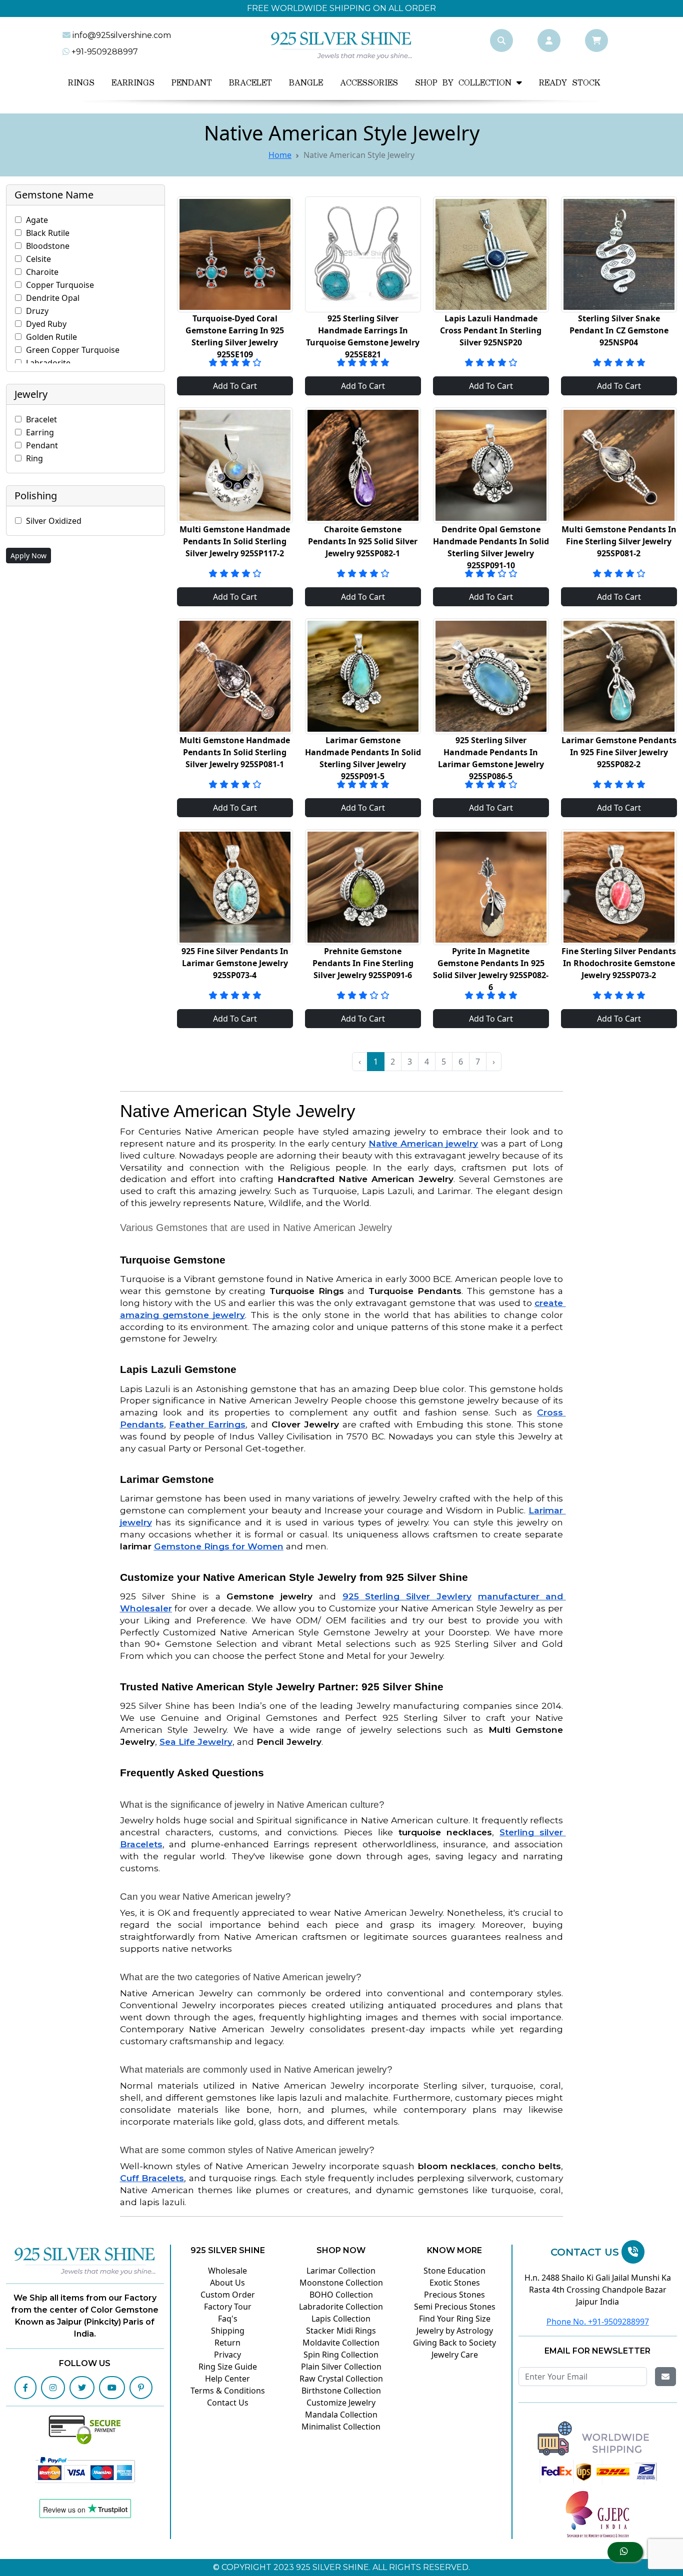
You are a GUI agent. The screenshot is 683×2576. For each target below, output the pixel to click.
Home (280, 155)
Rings (81, 83)
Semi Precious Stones (455, 2307)
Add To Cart (235, 386)
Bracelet (250, 83)
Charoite (42, 272)
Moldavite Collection (341, 2343)
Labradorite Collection (341, 2307)
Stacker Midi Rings (341, 2331)
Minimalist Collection (341, 2427)
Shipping (228, 2331)
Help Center (227, 2379)
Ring (34, 458)
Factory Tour (228, 2307)
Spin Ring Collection (341, 2355)
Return (227, 2343)
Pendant (192, 83)
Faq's (228, 2319)
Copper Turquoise (60, 285)
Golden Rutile (51, 337)
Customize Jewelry (341, 2403)
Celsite (38, 259)
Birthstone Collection (341, 2391)
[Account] (549, 40)
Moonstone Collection (341, 2283)
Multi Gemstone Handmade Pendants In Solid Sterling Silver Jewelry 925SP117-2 (235, 541)
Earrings (133, 83)
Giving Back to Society (454, 2343)
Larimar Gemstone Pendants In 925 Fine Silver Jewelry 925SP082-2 (619, 752)
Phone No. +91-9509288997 (598, 2322)
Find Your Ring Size (455, 2319)
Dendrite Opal (53, 298)
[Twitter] (82, 2388)
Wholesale (227, 2271)
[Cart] (596, 40)
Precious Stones (454, 2295)
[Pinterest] (141, 2388)
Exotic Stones (455, 2283)
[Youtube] (112, 2388)
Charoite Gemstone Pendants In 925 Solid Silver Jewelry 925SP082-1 (363, 541)
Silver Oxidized (54, 521)
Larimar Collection (341, 2271)
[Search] (501, 40)
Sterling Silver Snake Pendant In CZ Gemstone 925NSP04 (619, 330)
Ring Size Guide (228, 2367)
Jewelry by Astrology (455, 2331)
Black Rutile (48, 233)
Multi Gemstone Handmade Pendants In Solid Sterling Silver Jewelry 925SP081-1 (235, 752)
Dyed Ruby (46, 324)
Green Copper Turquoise (73, 350)
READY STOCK (570, 83)
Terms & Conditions (228, 2391)
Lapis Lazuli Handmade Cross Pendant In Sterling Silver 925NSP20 (491, 330)
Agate (37, 220)
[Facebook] (25, 2388)
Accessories (369, 83)
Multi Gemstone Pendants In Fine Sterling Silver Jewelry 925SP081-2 (619, 541)
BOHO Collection (341, 2295)
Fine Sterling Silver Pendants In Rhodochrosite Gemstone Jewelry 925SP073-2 (619, 963)
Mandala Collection (341, 2415)
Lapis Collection (341, 2319)
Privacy (227, 2355)
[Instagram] (53, 2388)
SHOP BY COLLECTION (466, 83)
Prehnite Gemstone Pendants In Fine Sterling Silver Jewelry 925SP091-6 (363, 963)
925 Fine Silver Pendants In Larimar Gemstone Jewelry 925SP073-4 (235, 963)
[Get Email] (665, 2377)
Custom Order (228, 2295)
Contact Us (228, 2403)
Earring (40, 432)
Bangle (306, 83)
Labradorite (48, 363)
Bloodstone (48, 246)
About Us (227, 2283)
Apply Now (28, 556)
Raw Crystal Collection (341, 2379)
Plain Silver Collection (341, 2367)
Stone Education (454, 2271)
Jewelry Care (455, 2355)
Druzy (37, 311)
